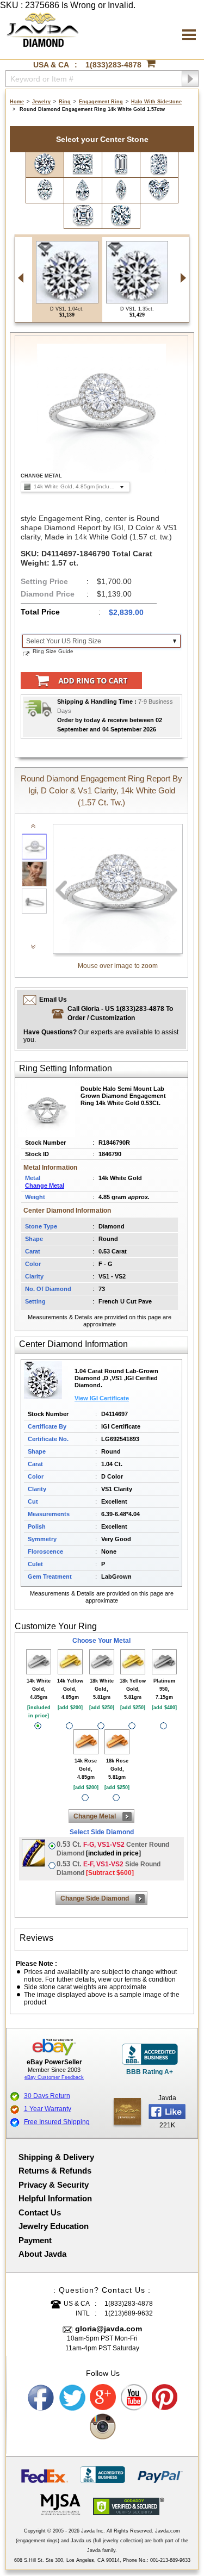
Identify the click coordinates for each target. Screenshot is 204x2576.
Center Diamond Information (73, 1344)
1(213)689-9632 (129, 2313)
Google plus (103, 2398)
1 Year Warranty (48, 2109)
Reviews (36, 1938)
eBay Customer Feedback (54, 2077)
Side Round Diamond (109, 1868)
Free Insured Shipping (57, 2122)
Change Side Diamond (95, 1898)
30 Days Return (47, 2096)
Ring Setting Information (66, 1068)
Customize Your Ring (56, 1626)
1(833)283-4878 (113, 65)
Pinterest (165, 2398)
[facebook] (127, 2111)
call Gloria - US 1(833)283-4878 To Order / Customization (120, 1013)
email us (53, 1000)
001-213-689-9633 (170, 2560)
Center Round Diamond (113, 1849)
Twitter (72, 2398)
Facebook (41, 2398)
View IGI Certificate (102, 1398)
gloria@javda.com (109, 2329)
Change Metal (45, 1185)
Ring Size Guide (53, 651)
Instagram (103, 2427)
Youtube (134, 2398)
